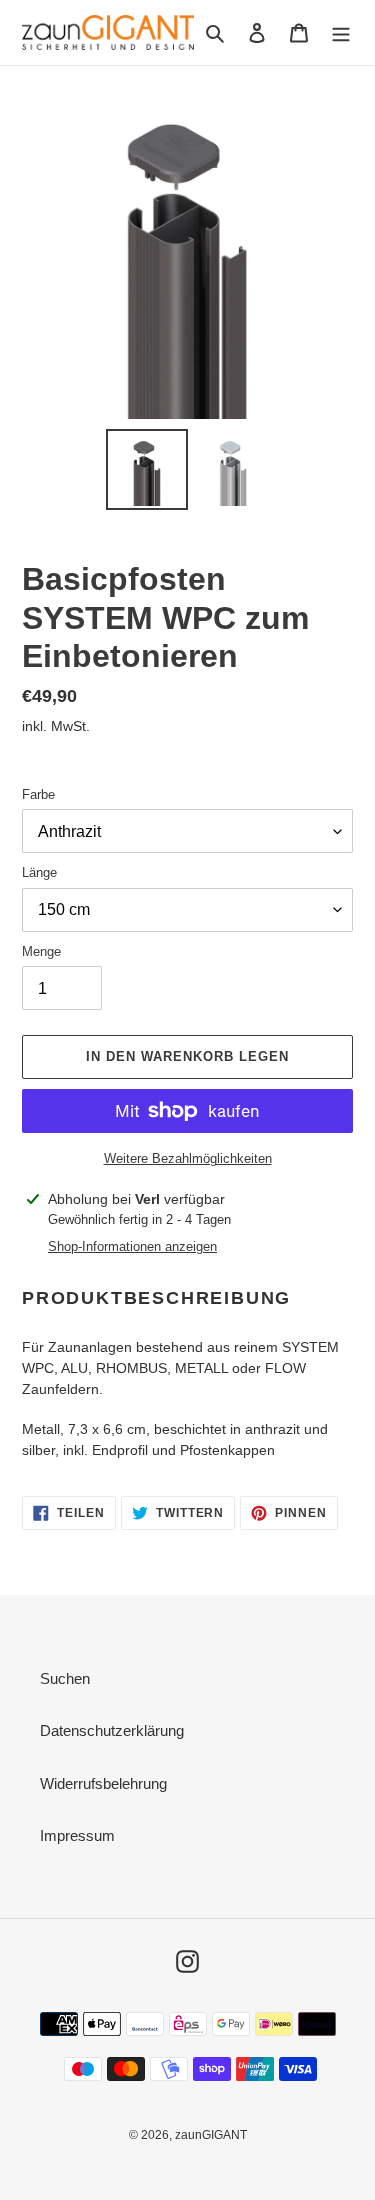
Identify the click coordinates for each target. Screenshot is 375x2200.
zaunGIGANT (211, 2135)
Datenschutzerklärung (112, 1730)
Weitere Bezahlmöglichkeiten (188, 1158)
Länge (39, 872)
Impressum (77, 1835)
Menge (41, 951)
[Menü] (341, 32)
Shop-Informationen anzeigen (132, 1246)
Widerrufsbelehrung (103, 1783)
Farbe (38, 794)
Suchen (65, 1678)
